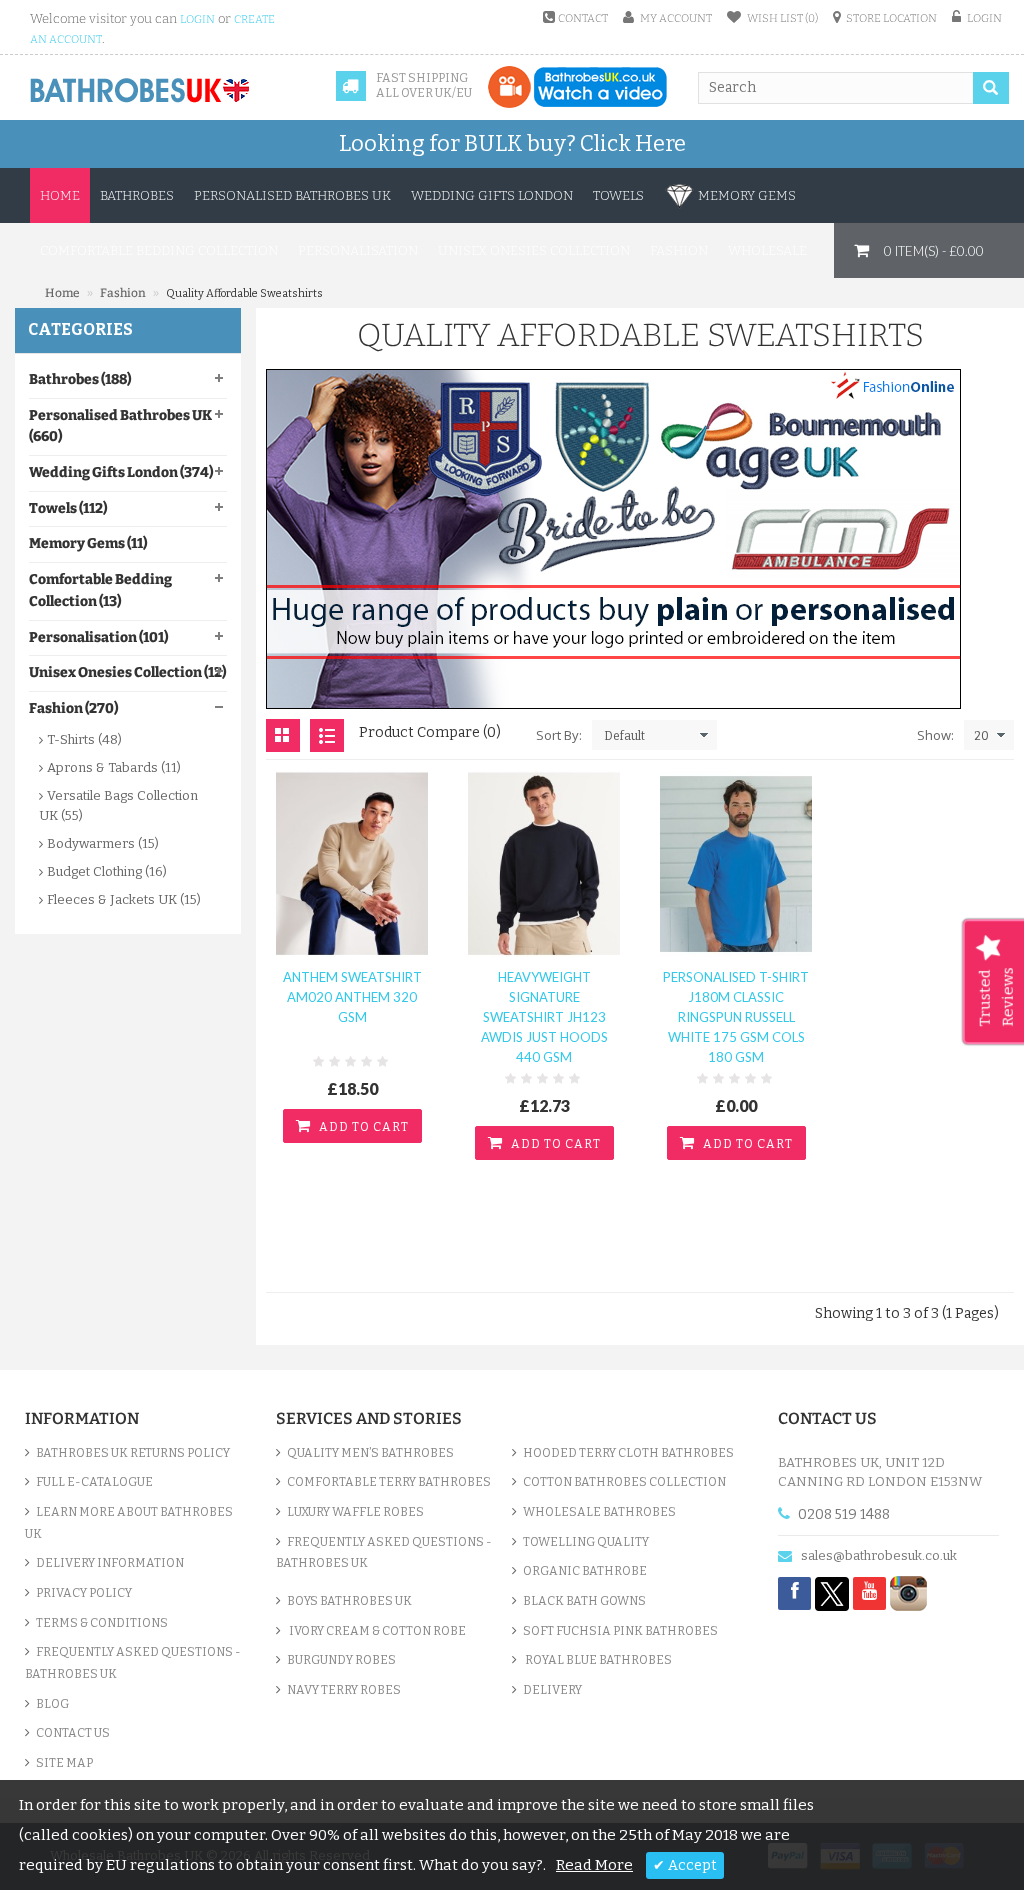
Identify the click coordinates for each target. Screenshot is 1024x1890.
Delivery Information (110, 1563)
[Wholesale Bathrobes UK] (140, 91)
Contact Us (73, 1733)
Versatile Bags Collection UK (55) (118, 805)
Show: (935, 735)
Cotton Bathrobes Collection (624, 1482)
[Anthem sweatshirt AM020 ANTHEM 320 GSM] (352, 863)
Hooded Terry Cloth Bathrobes (628, 1453)
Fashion (123, 293)
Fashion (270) (73, 708)
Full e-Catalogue (94, 1482)
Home (60, 195)
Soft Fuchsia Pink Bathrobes (620, 1631)
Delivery (552, 1690)
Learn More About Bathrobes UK (129, 1523)
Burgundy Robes (341, 1660)
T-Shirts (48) (84, 739)
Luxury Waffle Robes (355, 1512)
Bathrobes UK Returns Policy (133, 1453)
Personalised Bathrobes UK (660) (120, 426)
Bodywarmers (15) (103, 843)
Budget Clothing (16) (107, 871)
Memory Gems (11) (88, 543)
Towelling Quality (586, 1542)
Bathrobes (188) (80, 379)
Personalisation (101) (98, 637)
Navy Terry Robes (344, 1690)
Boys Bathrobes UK (349, 1601)
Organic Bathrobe (585, 1571)
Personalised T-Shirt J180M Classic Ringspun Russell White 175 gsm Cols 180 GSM (736, 1017)
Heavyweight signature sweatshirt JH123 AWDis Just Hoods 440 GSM (544, 1017)
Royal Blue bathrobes (597, 1660)
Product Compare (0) (430, 732)
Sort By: (559, 735)
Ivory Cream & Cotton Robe (376, 1631)
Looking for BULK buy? (512, 143)
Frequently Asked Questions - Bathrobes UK (133, 1663)
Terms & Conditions (102, 1623)
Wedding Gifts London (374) (121, 472)
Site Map (64, 1763)
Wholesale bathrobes (599, 1512)
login (197, 19)
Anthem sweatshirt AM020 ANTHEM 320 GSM (352, 997)
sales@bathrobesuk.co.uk (879, 1555)
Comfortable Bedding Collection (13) (100, 590)
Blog (52, 1704)
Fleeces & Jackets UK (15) (124, 899)
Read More (594, 1865)
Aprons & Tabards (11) (114, 767)
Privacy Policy (84, 1593)
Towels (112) (68, 508)
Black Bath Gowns (584, 1601)
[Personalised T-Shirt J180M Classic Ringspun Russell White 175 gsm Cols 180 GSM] (736, 863)
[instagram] (908, 1592)
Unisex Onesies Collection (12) (127, 672)
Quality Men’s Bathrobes (370, 1453)
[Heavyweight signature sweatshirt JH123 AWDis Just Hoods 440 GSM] (544, 863)
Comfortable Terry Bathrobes (389, 1482)
